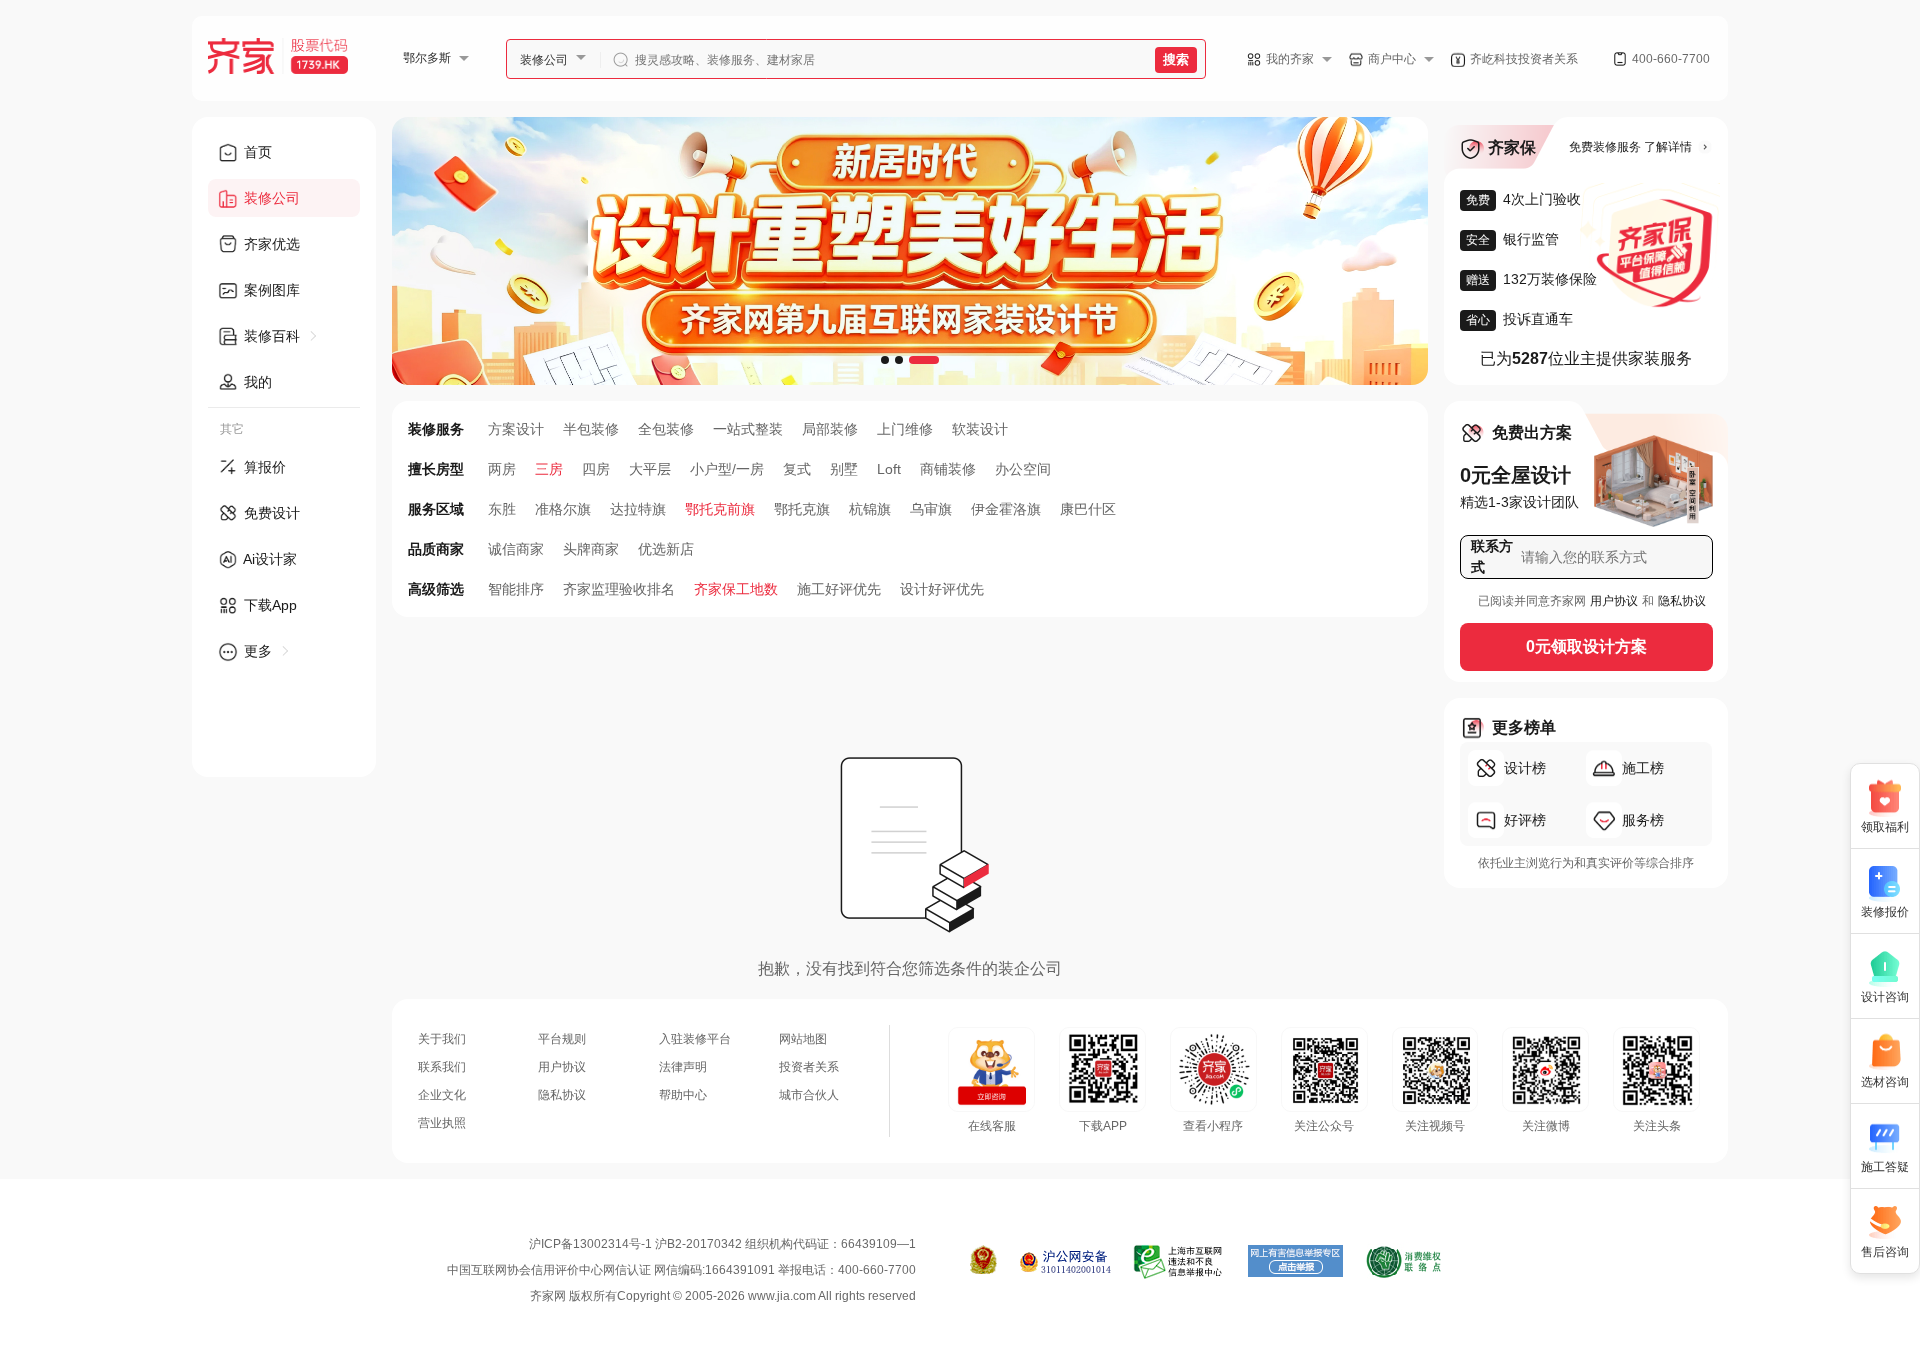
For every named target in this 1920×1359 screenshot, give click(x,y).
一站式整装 (748, 429)
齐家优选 (270, 244)
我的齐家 (1290, 59)
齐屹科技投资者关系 (1524, 59)
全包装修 (666, 429)
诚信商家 (516, 549)
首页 (256, 152)
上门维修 (905, 429)
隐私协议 (1682, 601)
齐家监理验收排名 (619, 589)
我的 (256, 382)
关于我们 (442, 1039)
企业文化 (442, 1095)
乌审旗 (931, 509)
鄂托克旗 (802, 509)
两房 (502, 469)
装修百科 (272, 336)
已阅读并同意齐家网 (1532, 601)
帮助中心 (683, 1095)
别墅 (844, 469)
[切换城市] (472, 58)
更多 (258, 651)
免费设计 (270, 513)
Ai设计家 (268, 559)
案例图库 (270, 290)
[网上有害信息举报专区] (1295, 1262)
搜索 (1176, 59)
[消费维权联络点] (1403, 1262)
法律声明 (683, 1067)
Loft (889, 469)
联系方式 (1492, 556)
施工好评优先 (839, 589)
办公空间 (1023, 469)
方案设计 (516, 429)
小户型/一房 (727, 469)
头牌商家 (591, 549)
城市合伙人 (809, 1095)
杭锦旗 (870, 509)
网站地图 (803, 1039)
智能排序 (516, 589)
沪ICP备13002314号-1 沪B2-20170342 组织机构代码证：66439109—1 (722, 1244)
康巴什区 (1088, 509)
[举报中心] (1179, 1262)
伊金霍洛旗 (1006, 509)
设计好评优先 (942, 589)
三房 (549, 469)
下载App (268, 605)
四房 (596, 469)
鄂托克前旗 (720, 509)
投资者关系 (809, 1067)
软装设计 (980, 429)
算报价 (263, 467)
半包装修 (591, 429)
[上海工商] (983, 1262)
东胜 (502, 509)
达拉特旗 (638, 509)
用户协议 (1614, 601)
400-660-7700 (1671, 59)
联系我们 (442, 1067)
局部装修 (830, 429)
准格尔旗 (563, 509)
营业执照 (442, 1123)
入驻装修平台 (695, 1039)
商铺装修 (948, 469)
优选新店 (666, 549)
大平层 (650, 469)
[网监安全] (1065, 1262)
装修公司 (544, 60)
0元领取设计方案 (1586, 646)
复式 (797, 469)
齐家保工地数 (736, 589)
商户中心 (1392, 59)
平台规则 (562, 1039)
